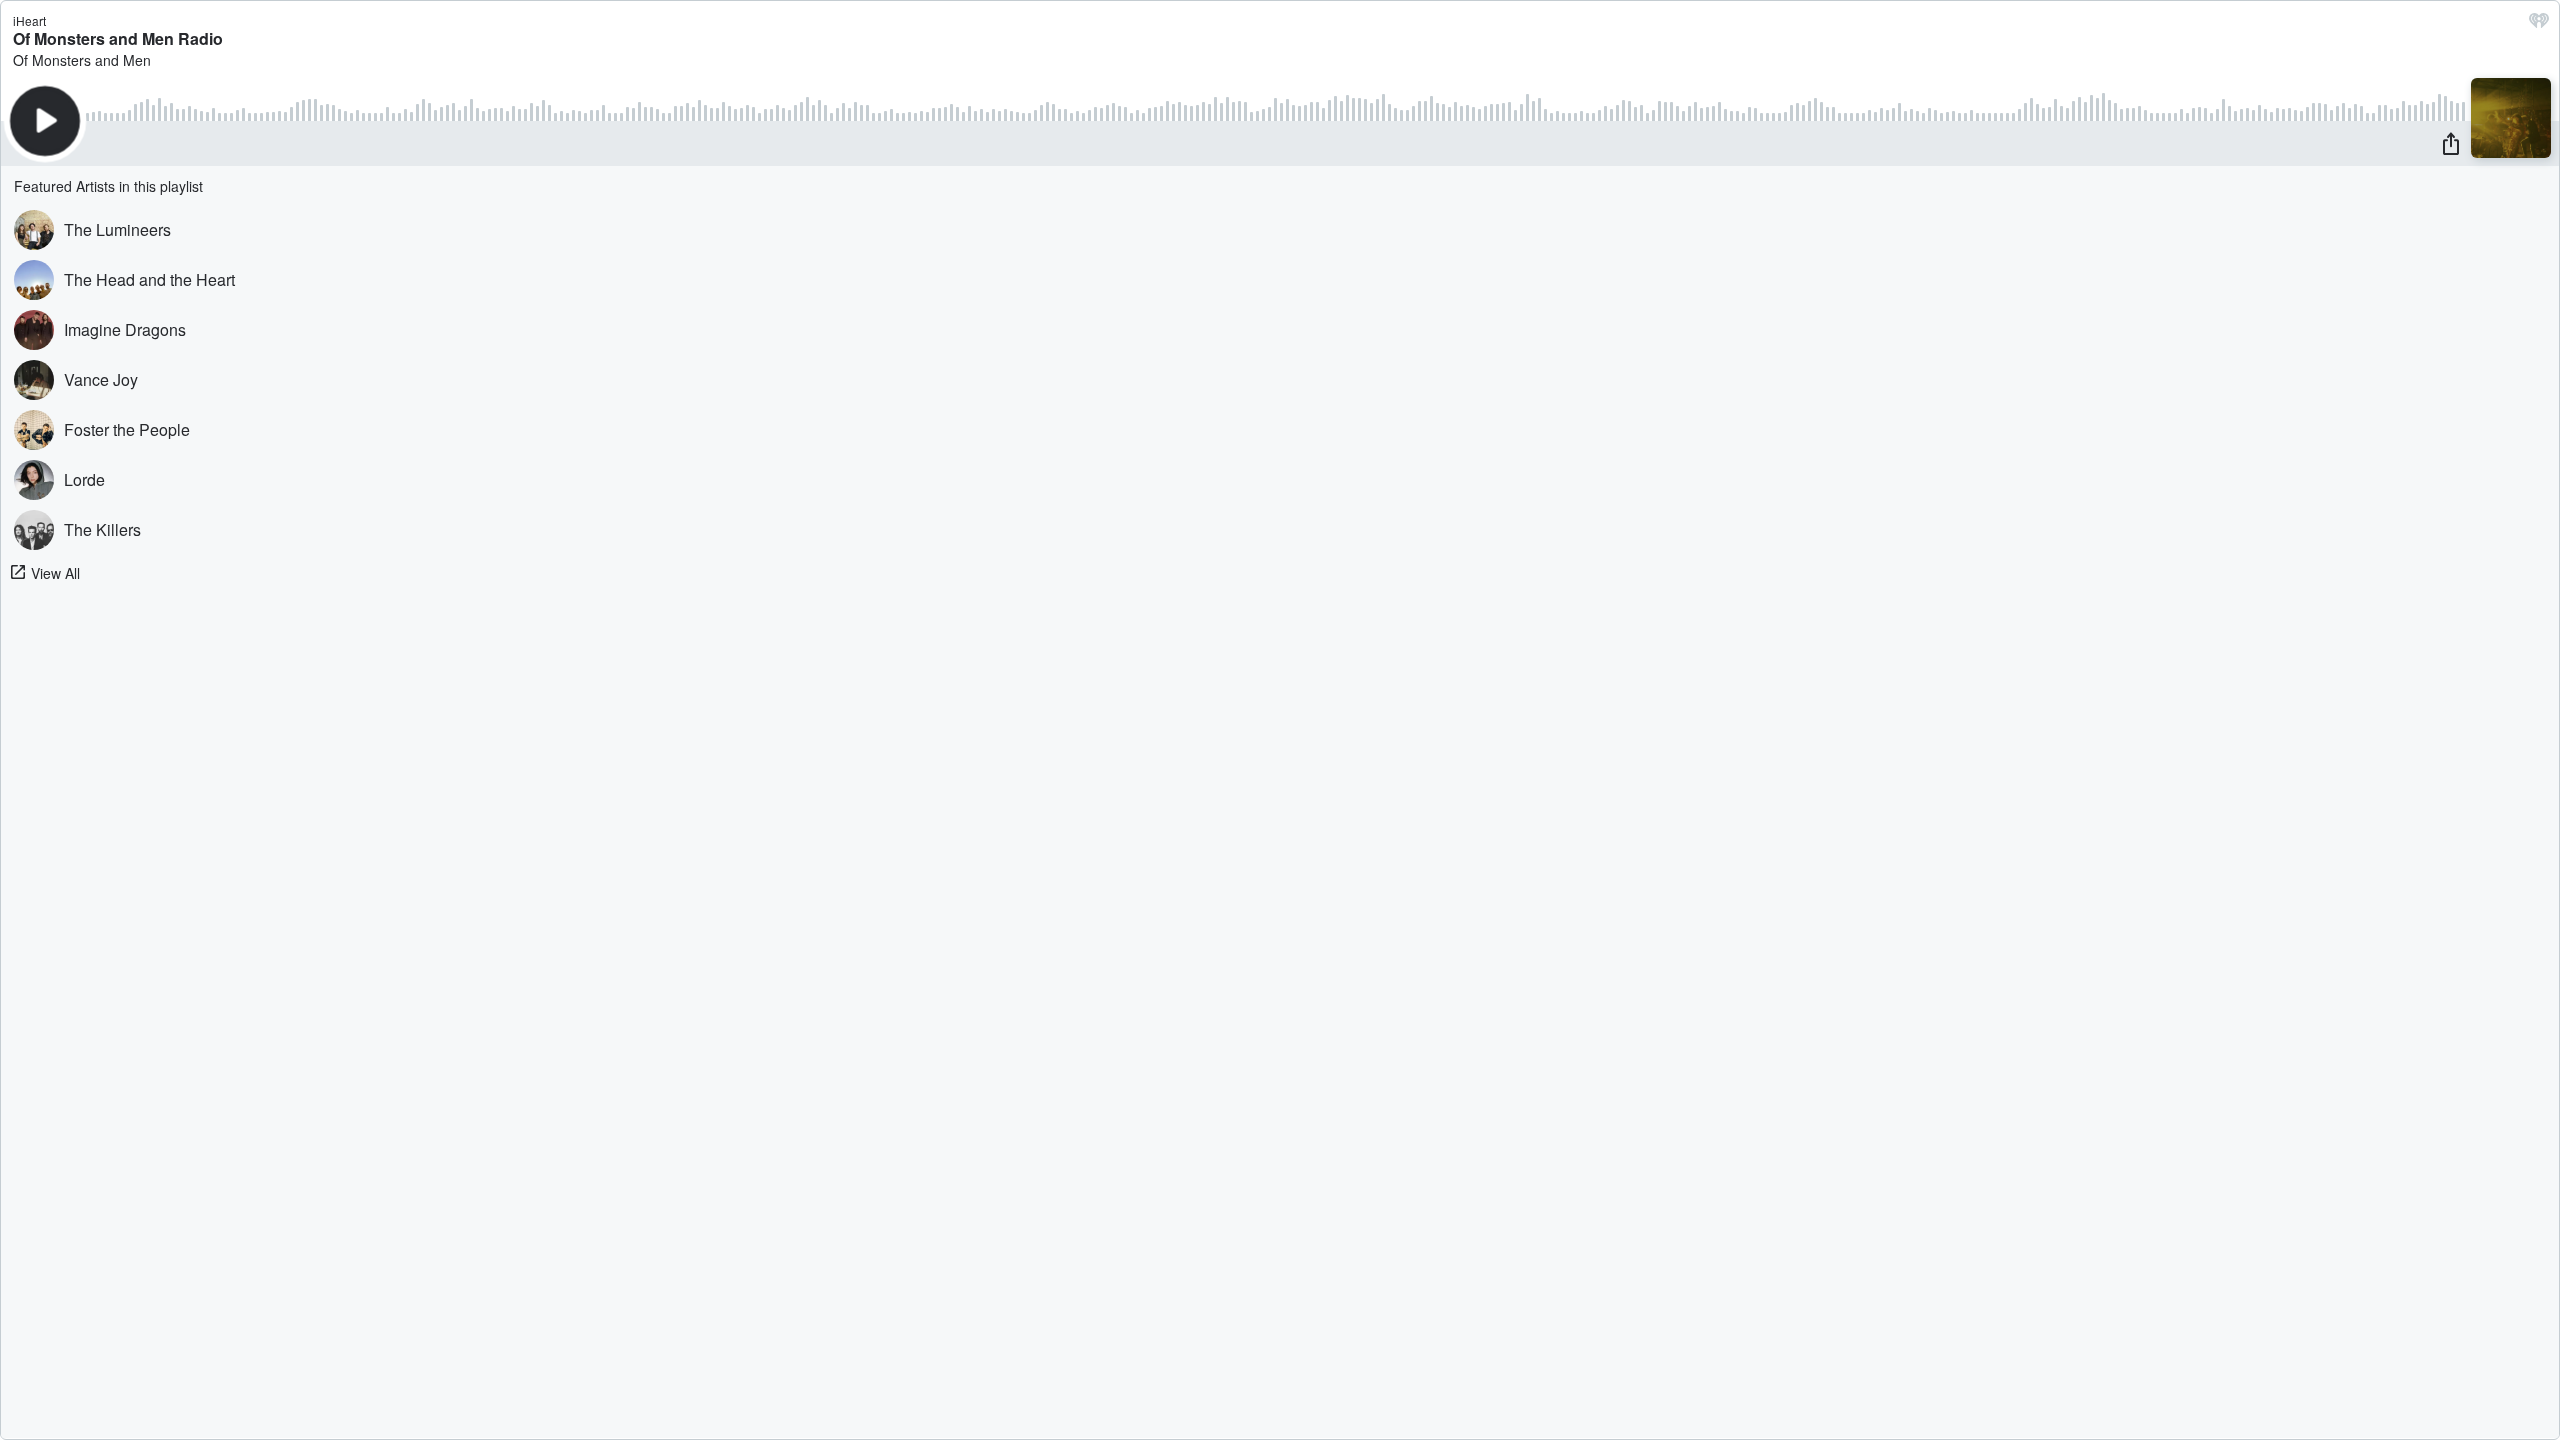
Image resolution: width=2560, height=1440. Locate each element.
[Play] (45, 121)
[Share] (2451, 143)
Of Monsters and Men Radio (118, 38)
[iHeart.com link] (2539, 25)
